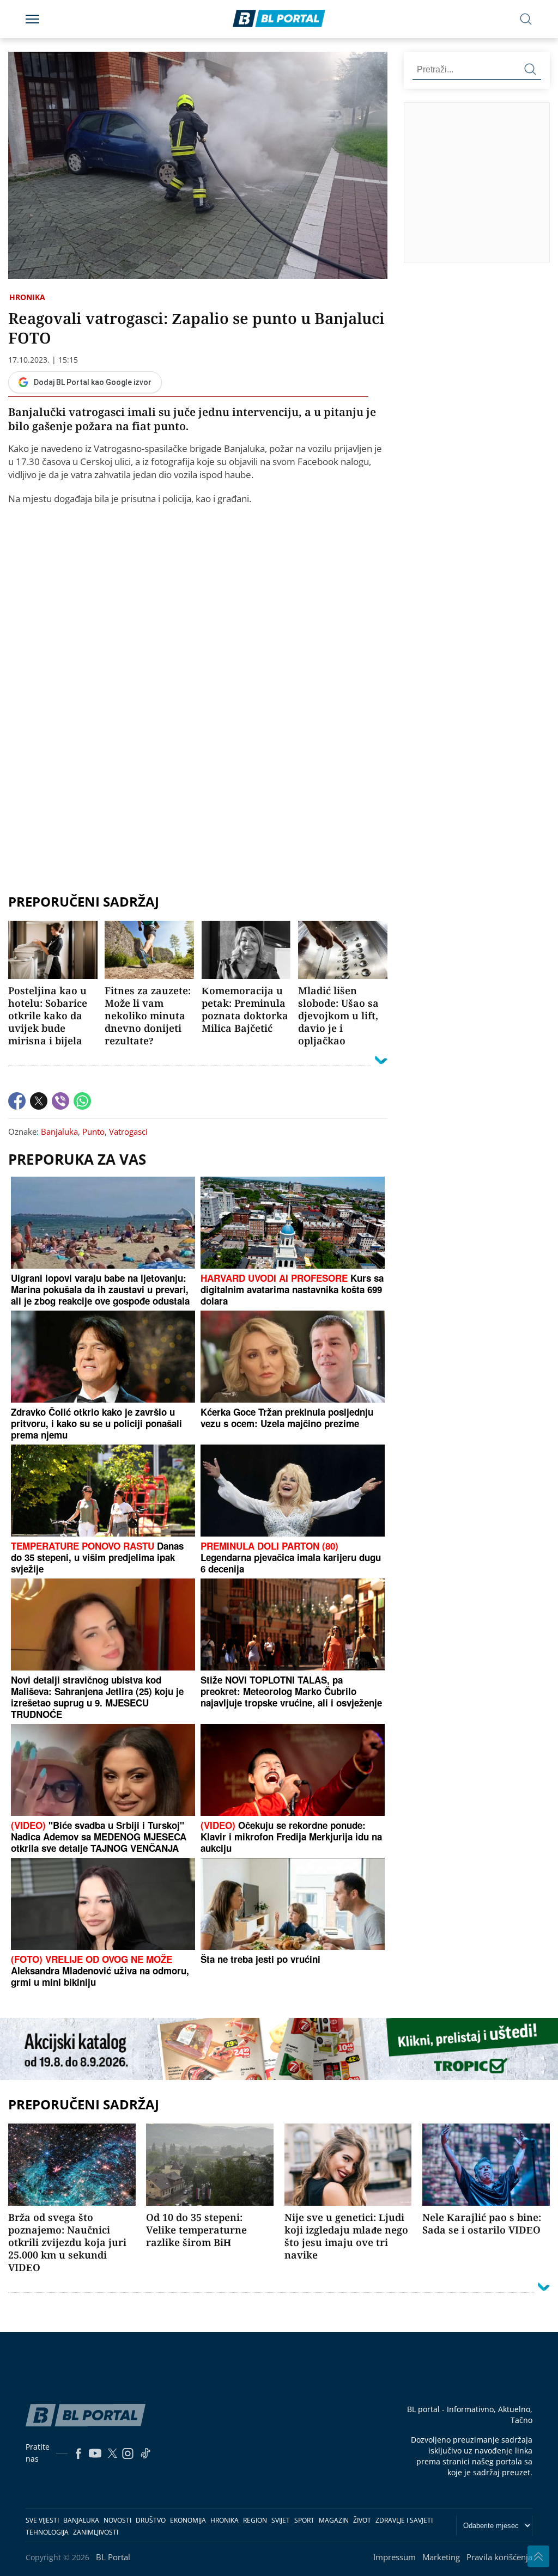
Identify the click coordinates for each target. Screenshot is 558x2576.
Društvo (151, 2520)
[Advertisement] (481, 182)
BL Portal (113, 2557)
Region (255, 2520)
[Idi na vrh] (538, 2556)
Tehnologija (47, 2532)
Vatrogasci (128, 1131)
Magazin (334, 2520)
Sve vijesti (42, 2520)
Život (362, 2520)
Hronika (27, 297)
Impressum (395, 2557)
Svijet (281, 2520)
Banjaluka (59, 1131)
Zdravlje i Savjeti (404, 2520)
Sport (304, 2520)
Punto (93, 1131)
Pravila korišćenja (499, 2557)
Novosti (117, 2520)
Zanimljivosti (96, 2532)
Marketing (441, 2557)
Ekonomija (188, 2520)
